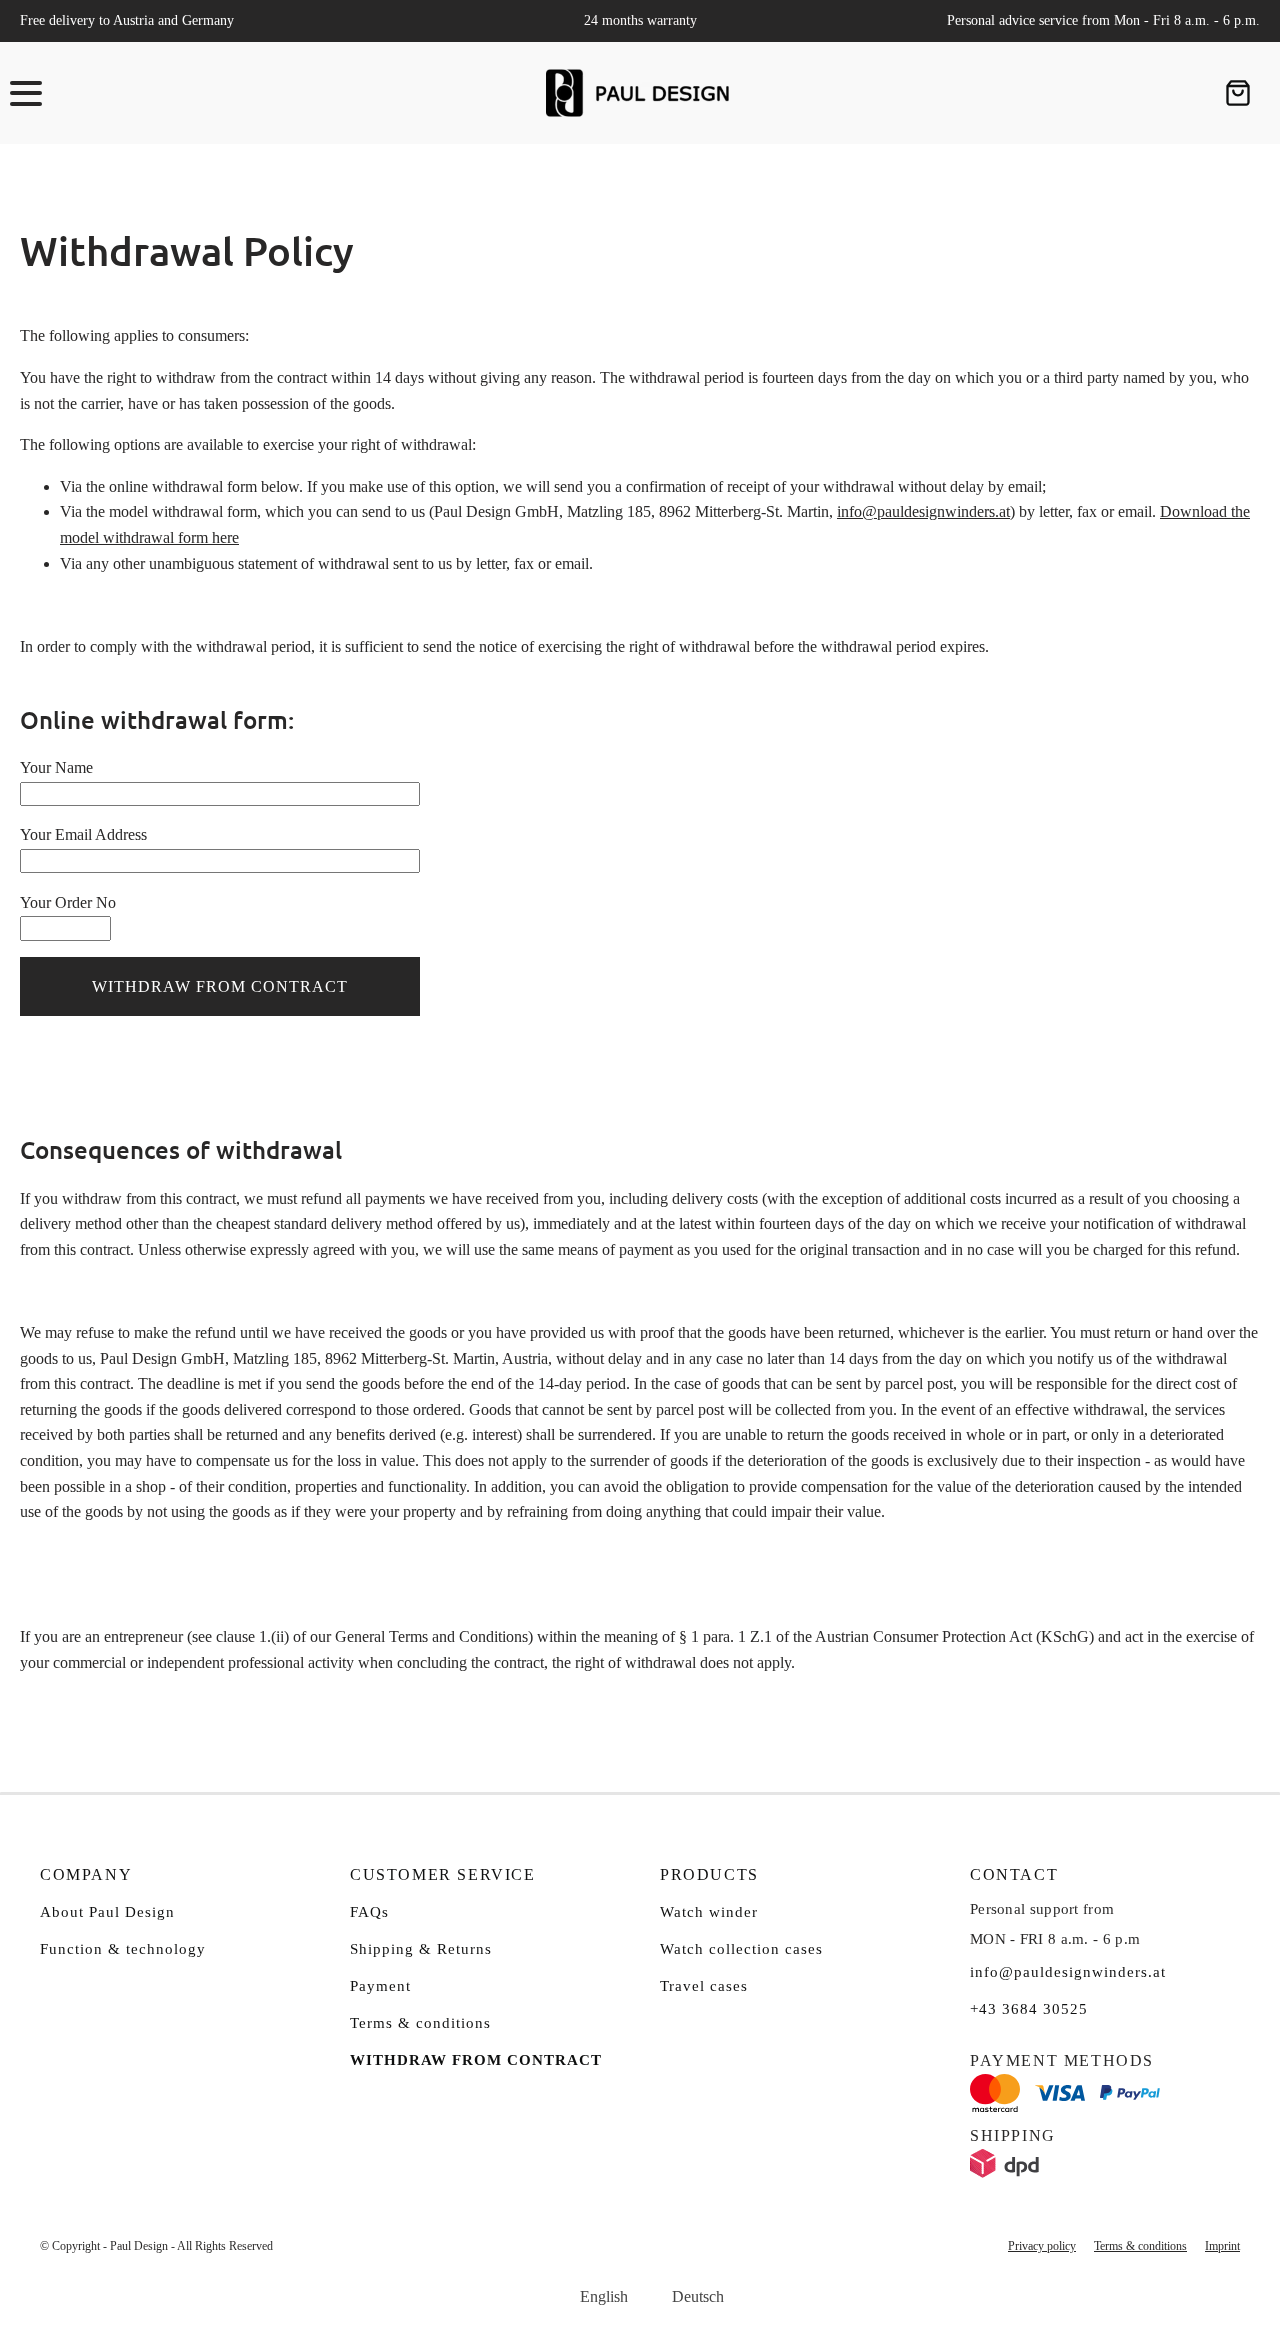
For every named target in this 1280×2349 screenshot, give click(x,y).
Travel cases (704, 1986)
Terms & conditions (420, 2023)
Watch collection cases (741, 1949)
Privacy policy (1042, 2246)
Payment (380, 1986)
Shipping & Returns (421, 1949)
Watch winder (709, 1912)
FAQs (369, 1912)
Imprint (1222, 2246)
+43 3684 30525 (1029, 2009)
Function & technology (123, 1949)
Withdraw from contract (476, 2060)
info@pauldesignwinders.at (923, 511)
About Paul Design (107, 1912)
